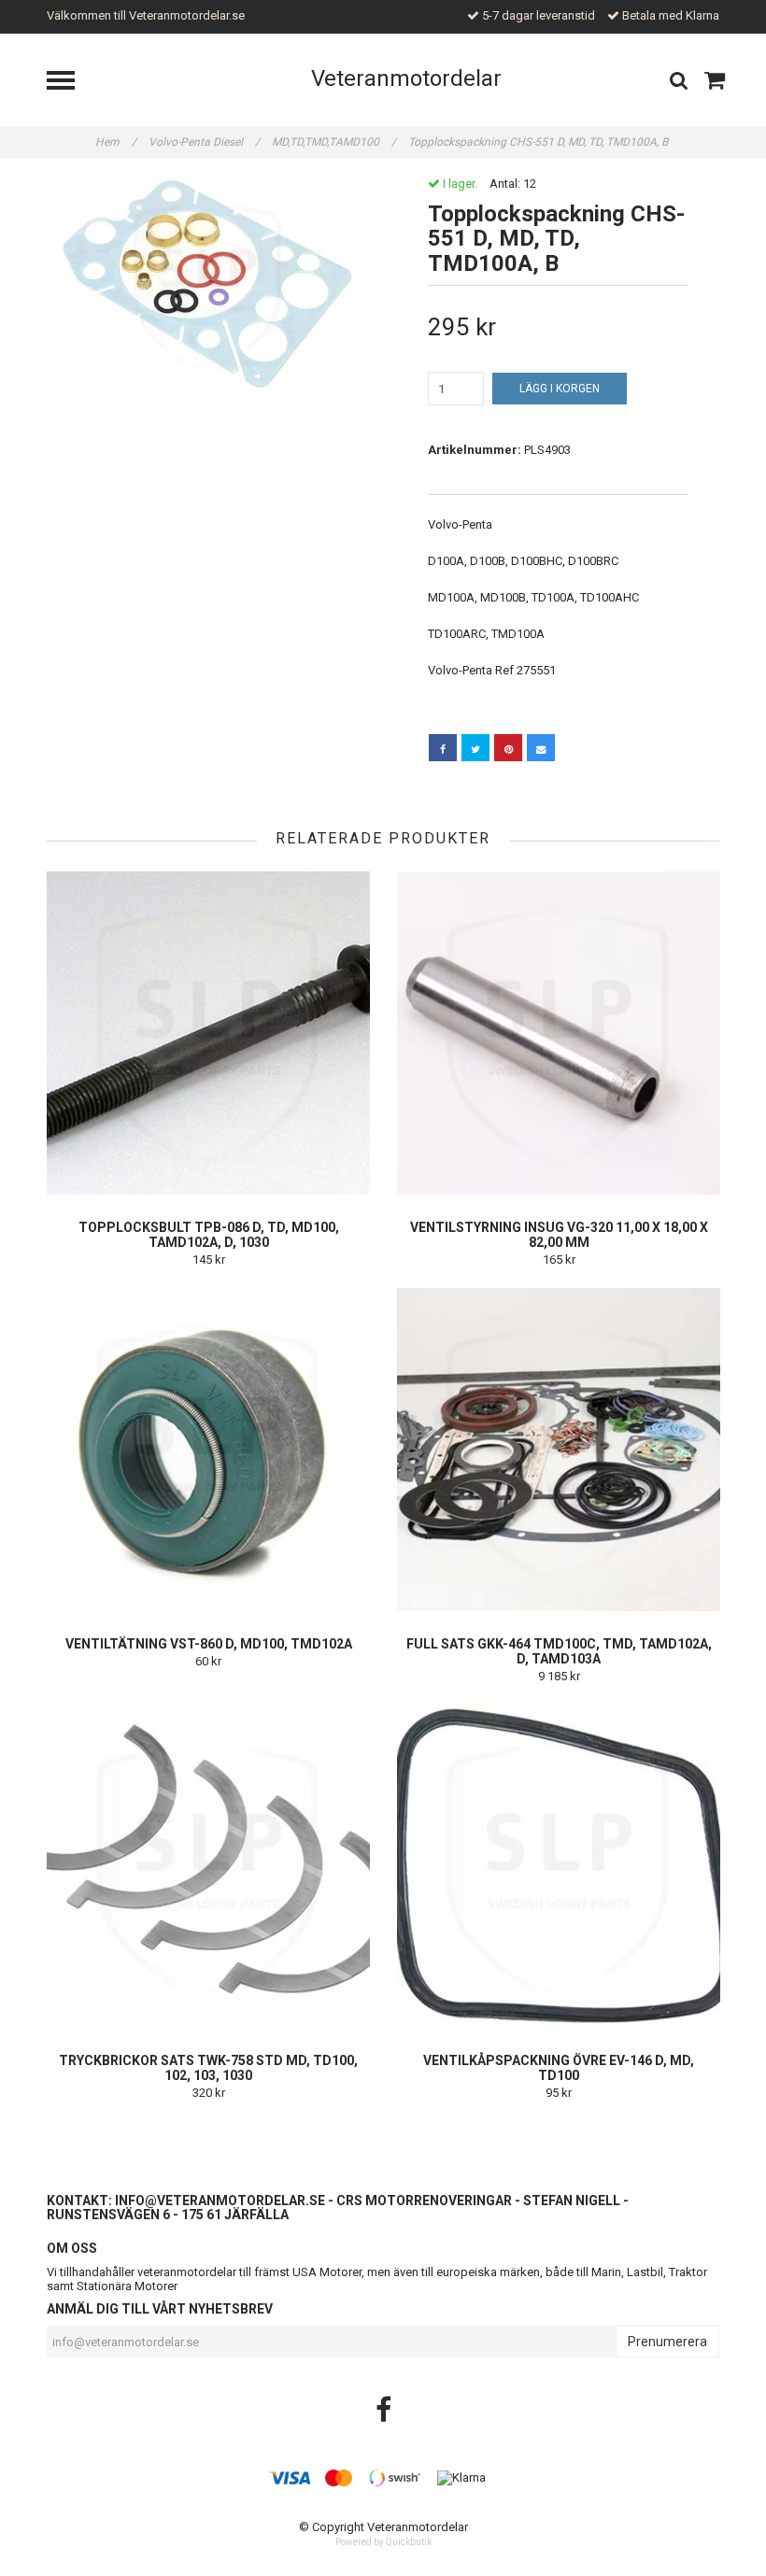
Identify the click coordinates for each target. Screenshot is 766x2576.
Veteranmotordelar (406, 78)
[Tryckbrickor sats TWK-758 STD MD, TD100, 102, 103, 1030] (208, 1866)
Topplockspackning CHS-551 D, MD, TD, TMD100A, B (539, 142)
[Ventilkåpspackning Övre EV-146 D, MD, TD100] (559, 1866)
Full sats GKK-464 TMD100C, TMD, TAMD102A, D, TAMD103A (559, 1651)
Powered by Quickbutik (383, 2542)
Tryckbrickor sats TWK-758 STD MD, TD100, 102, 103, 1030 (208, 2068)
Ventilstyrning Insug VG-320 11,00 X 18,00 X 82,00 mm (559, 1235)
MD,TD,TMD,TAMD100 (334, 142)
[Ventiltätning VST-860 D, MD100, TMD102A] (208, 1450)
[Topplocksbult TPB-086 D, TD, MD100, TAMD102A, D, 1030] (208, 1033)
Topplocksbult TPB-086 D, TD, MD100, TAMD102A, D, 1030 (209, 1235)
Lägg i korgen (560, 389)
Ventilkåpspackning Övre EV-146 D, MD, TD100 (559, 2068)
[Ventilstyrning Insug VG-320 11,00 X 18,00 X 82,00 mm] (559, 1033)
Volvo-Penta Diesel (204, 142)
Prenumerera (667, 2342)
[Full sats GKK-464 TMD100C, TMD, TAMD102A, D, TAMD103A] (559, 1450)
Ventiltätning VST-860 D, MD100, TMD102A (209, 1644)
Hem (116, 142)
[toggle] (70, 83)
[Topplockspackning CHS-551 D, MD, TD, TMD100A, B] (208, 284)
